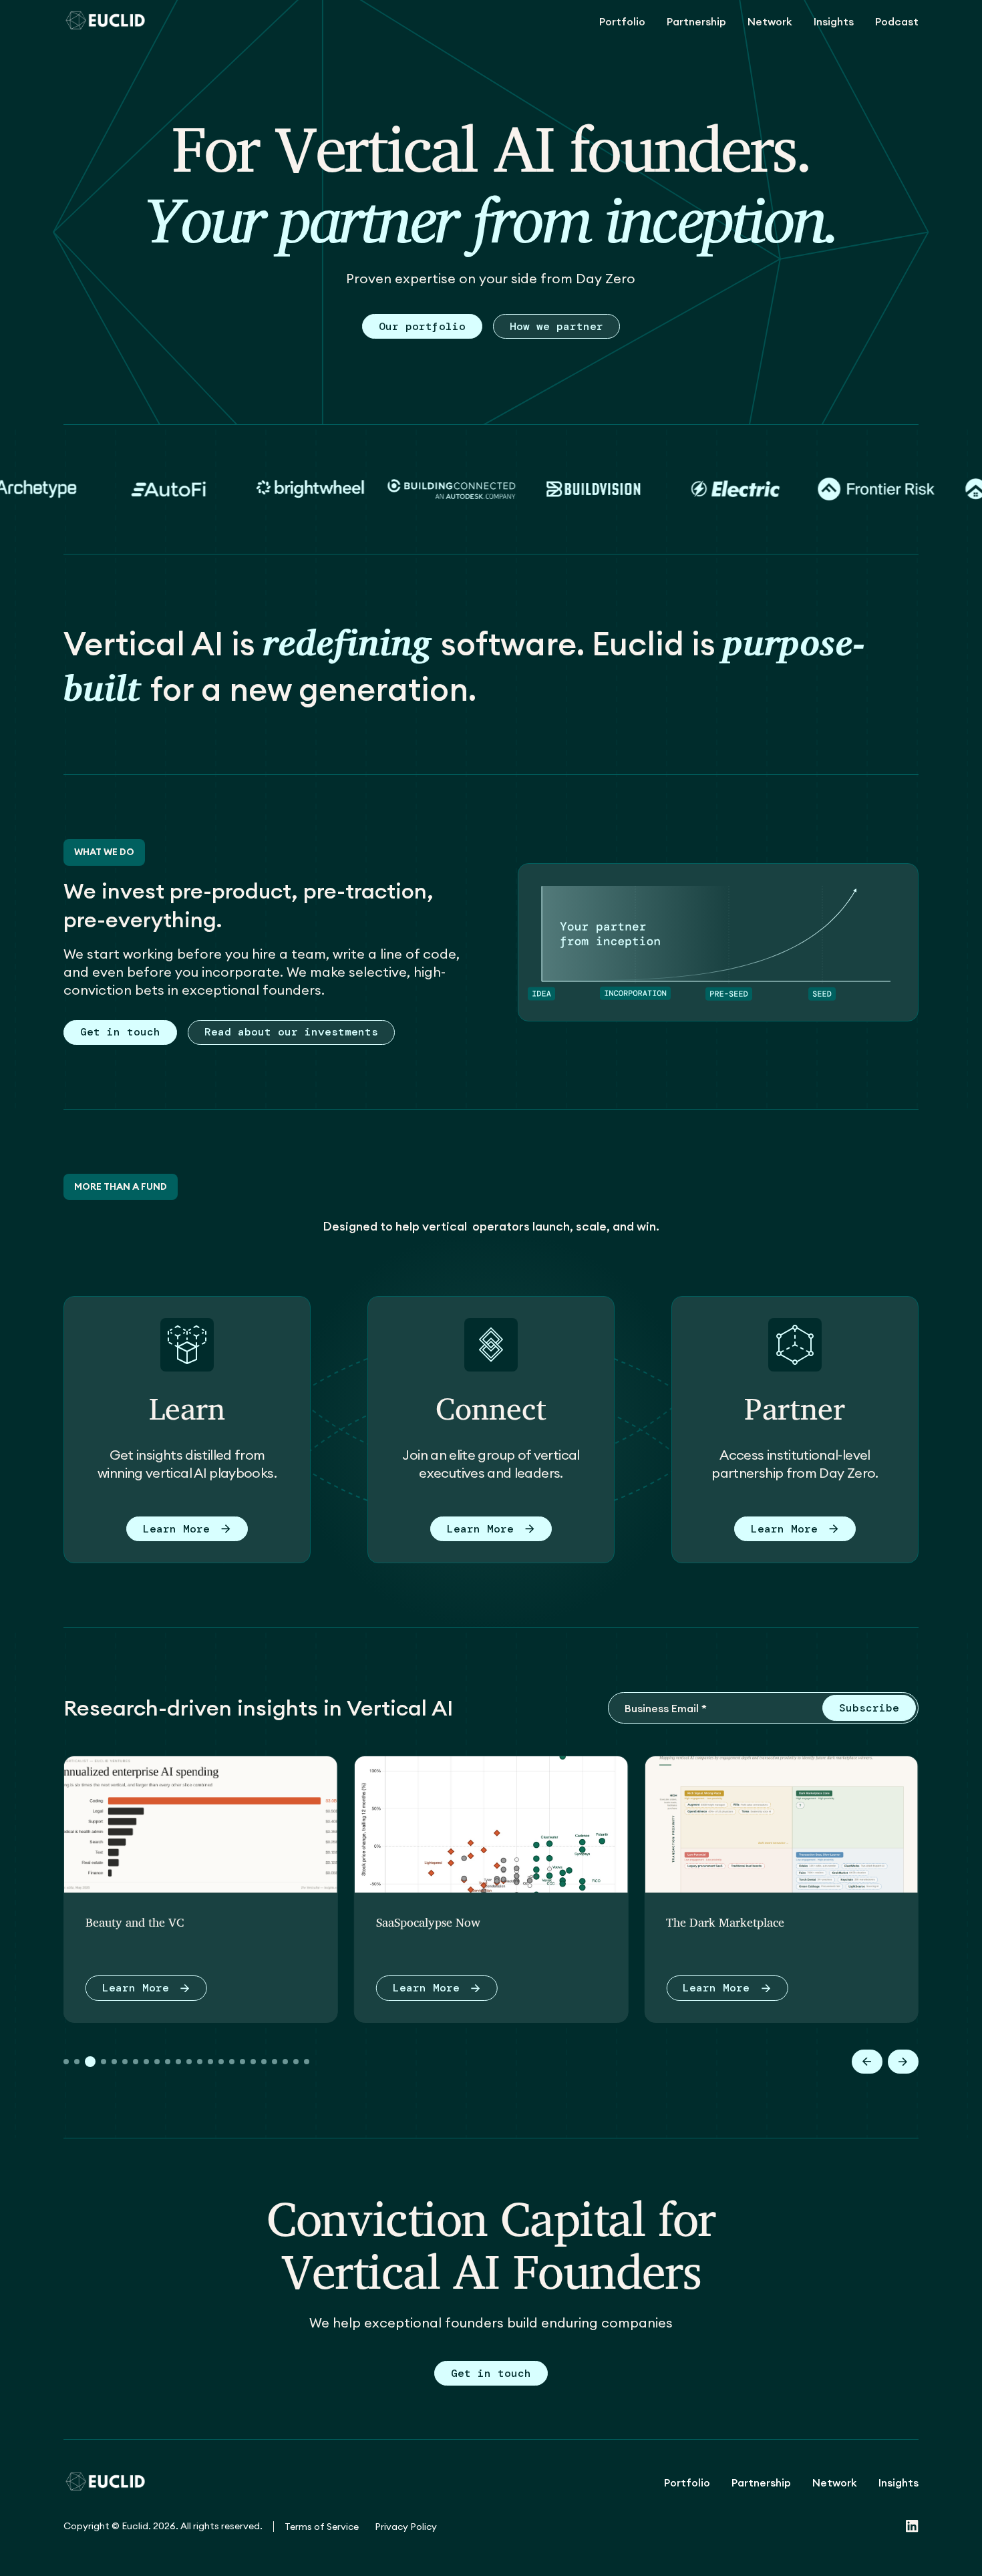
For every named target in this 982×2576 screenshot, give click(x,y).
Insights (834, 21)
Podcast (897, 21)
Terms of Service (322, 2527)
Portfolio (622, 21)
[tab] (66, 2062)
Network (770, 21)
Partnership (696, 21)
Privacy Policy (406, 2527)
